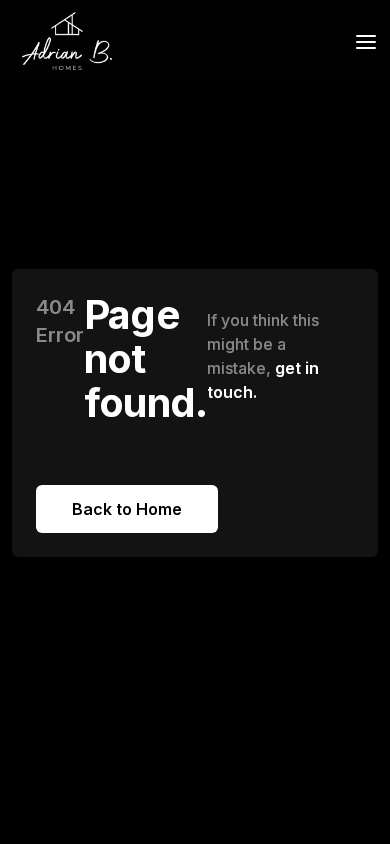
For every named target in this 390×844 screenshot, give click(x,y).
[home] (62, 41)
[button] (360, 40)
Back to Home (127, 509)
